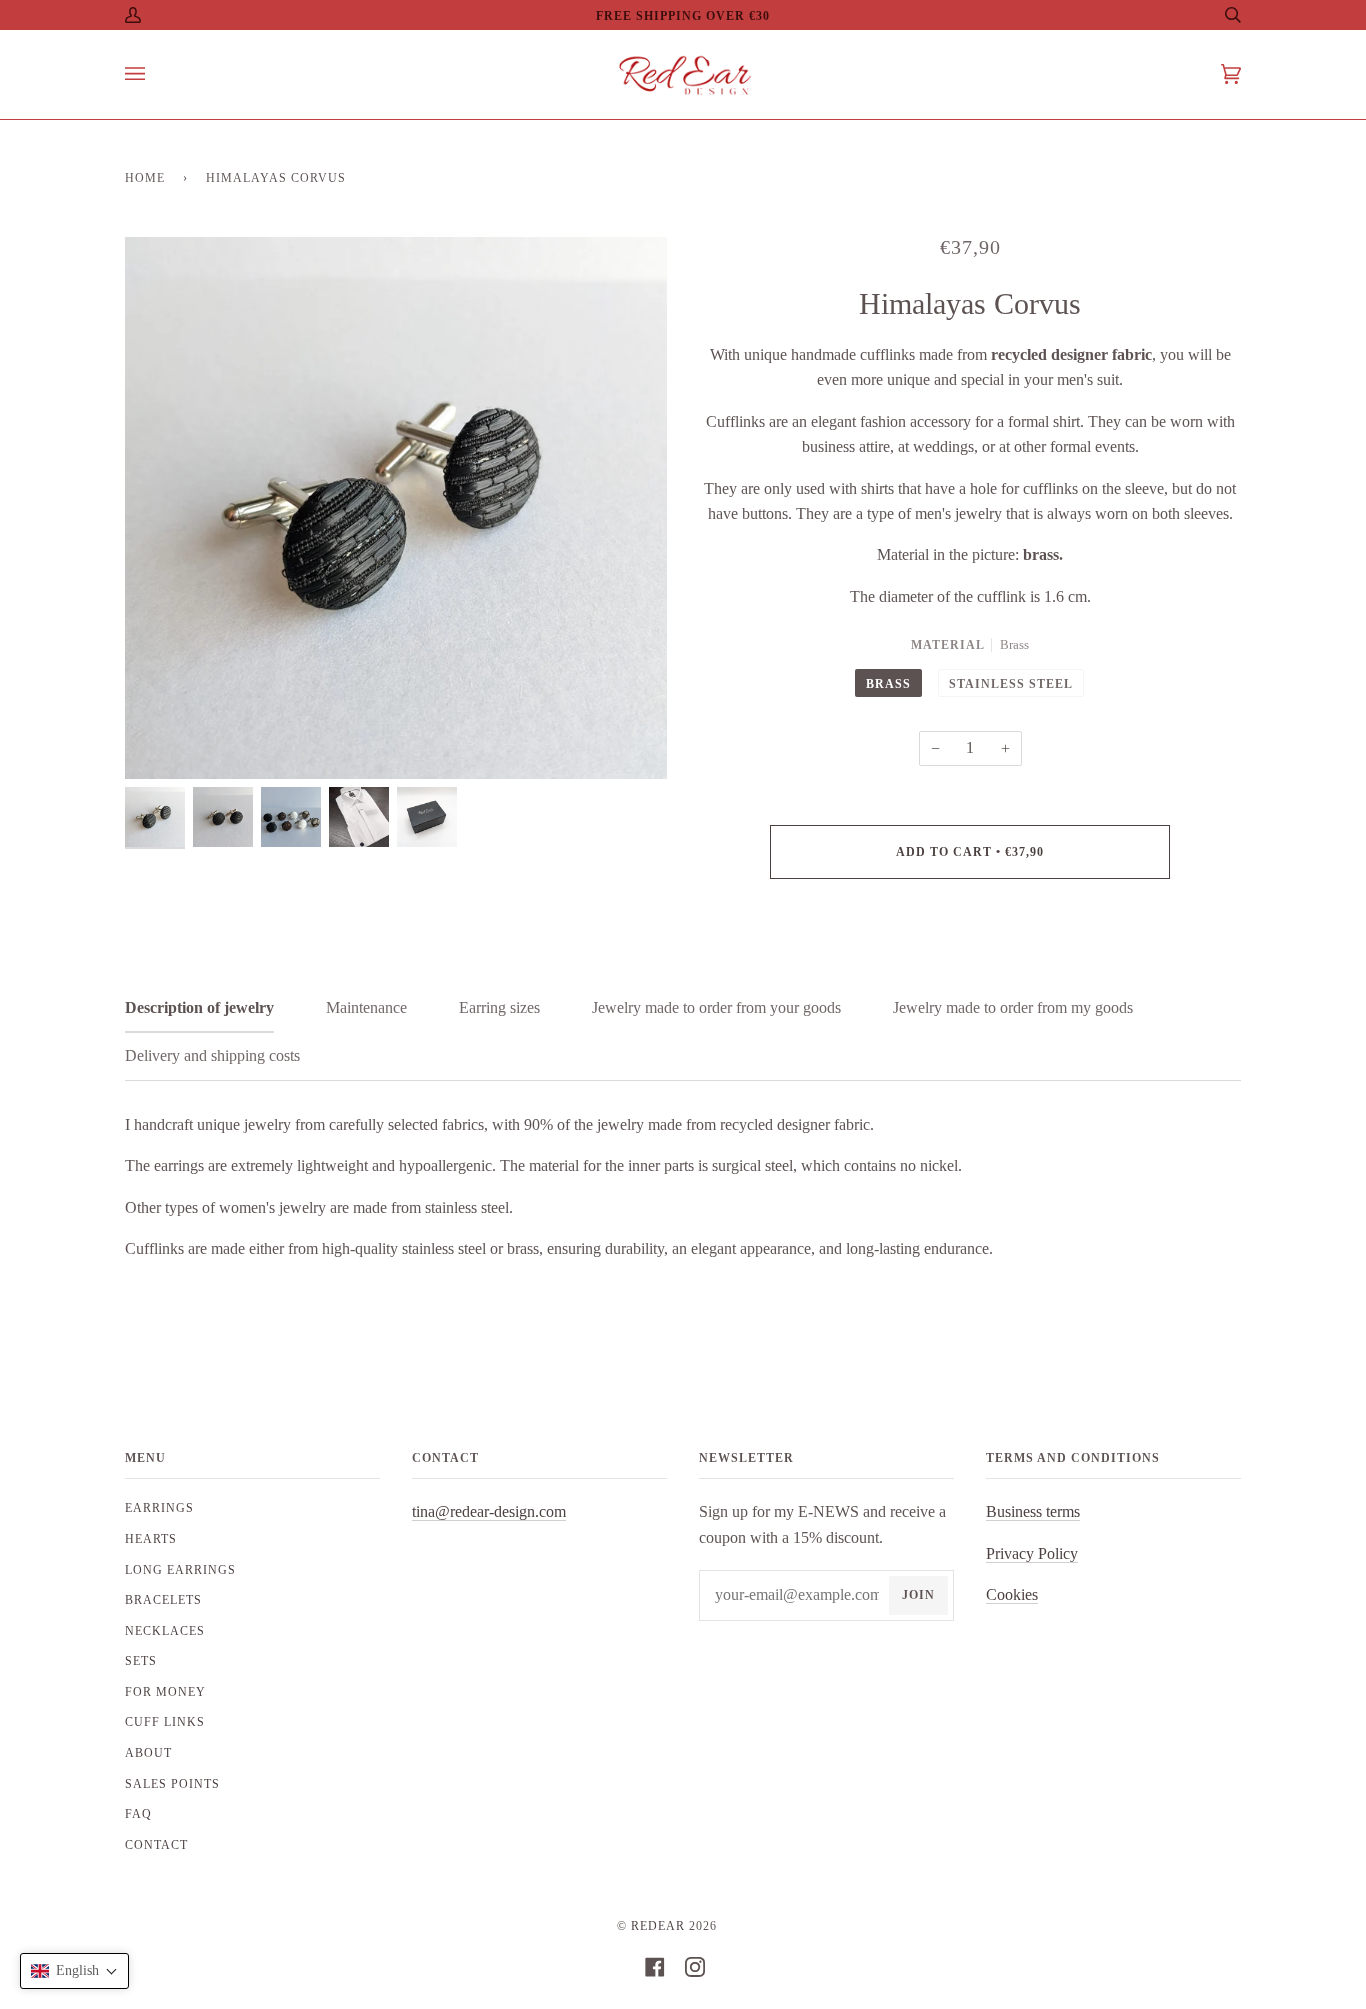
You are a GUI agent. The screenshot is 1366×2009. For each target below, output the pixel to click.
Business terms (1033, 1511)
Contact (156, 1845)
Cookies (1012, 1594)
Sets (141, 1661)
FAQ (138, 1814)
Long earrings (180, 1570)
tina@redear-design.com (489, 1511)
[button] (74, 1971)
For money (165, 1692)
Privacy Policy (1032, 1553)
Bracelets (163, 1600)
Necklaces (165, 1631)
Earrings (159, 1508)
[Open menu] (155, 74)
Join (918, 1595)
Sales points (172, 1784)
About (148, 1753)
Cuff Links (165, 1722)
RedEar (658, 1926)
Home (145, 178)
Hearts (151, 1539)
